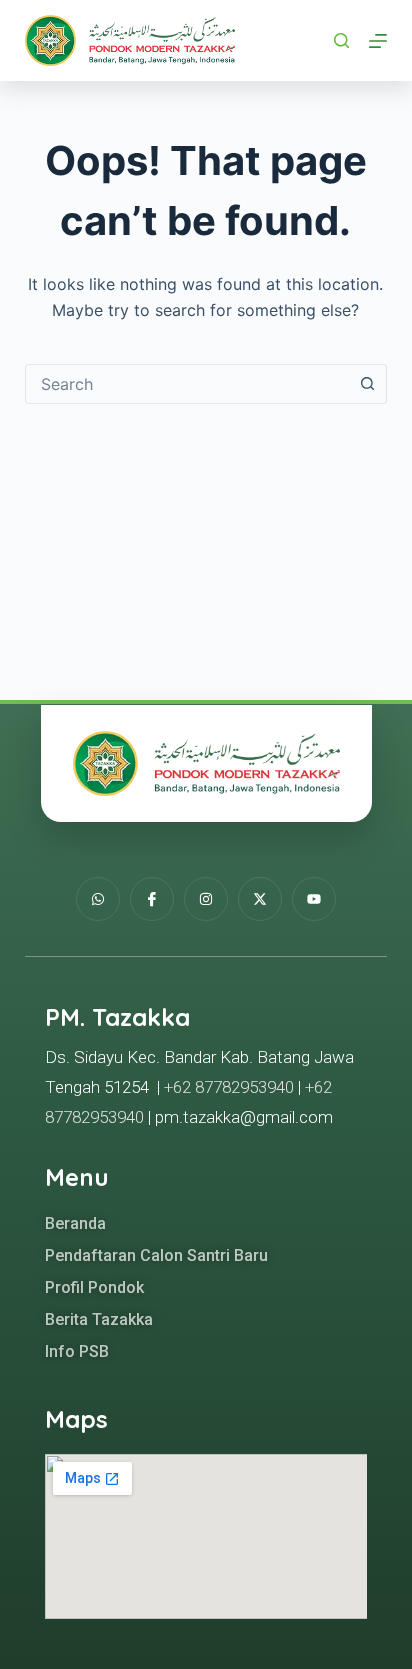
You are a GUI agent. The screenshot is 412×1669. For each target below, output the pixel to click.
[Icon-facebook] (152, 899)
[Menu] (378, 41)
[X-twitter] (260, 899)
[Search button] (367, 384)
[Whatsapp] (98, 899)
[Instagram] (206, 899)
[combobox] (187, 384)
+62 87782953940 (229, 1087)
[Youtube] (314, 899)
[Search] (341, 40)
